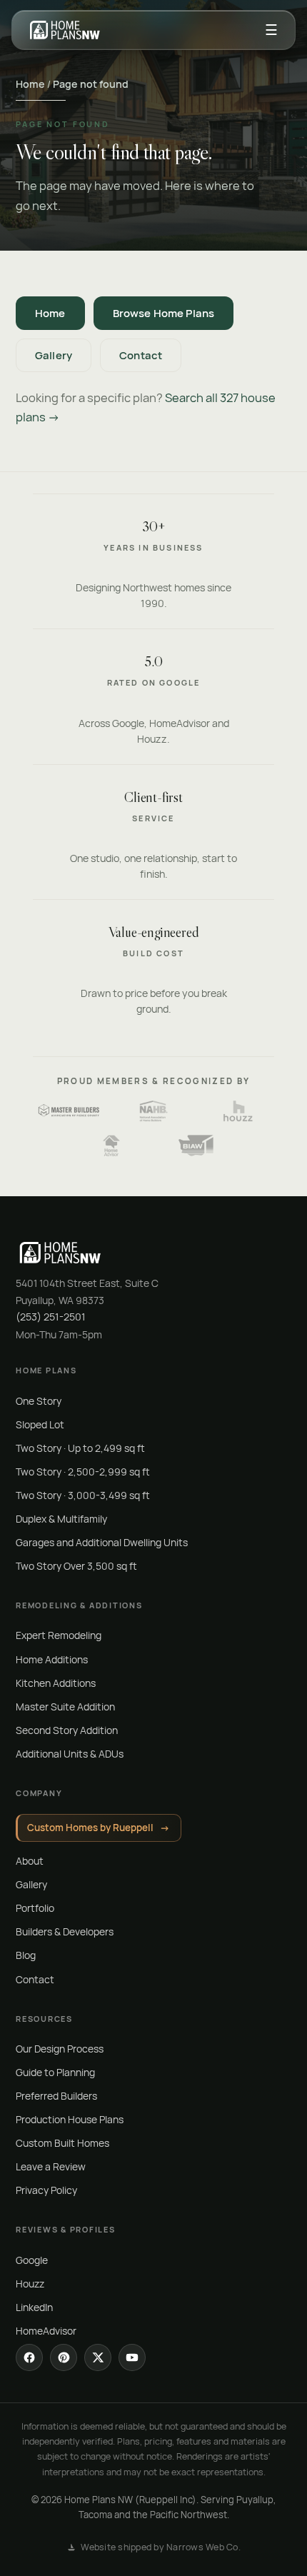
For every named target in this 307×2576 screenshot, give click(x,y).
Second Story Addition (67, 1730)
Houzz (30, 2284)
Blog (26, 1955)
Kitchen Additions (56, 1683)
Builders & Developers (65, 1931)
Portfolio (35, 1908)
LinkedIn (34, 2307)
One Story (39, 1401)
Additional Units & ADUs (70, 1754)
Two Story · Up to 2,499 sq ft (80, 1448)
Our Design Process (60, 2049)
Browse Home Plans (164, 313)
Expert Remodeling (59, 1635)
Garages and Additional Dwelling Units (102, 1542)
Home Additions (52, 1659)
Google (32, 2260)
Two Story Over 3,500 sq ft (76, 1566)
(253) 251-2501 (51, 1317)
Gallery (54, 355)
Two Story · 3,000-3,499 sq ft (83, 1495)
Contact (141, 355)
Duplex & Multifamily (61, 1519)
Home (30, 84)
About (30, 1861)
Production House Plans (70, 2119)
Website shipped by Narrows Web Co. (161, 2547)
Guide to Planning (55, 2072)
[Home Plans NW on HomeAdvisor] (111, 1146)
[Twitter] (98, 2357)
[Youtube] (132, 2357)
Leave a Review (51, 2166)
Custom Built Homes (62, 2143)
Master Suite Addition (65, 1707)
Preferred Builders (56, 2096)
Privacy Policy (46, 2190)
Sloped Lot (40, 1424)
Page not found (91, 84)
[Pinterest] (64, 2357)
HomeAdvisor (46, 2331)
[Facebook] (29, 2357)
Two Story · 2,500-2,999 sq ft (83, 1472)
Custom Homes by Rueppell (99, 1828)
